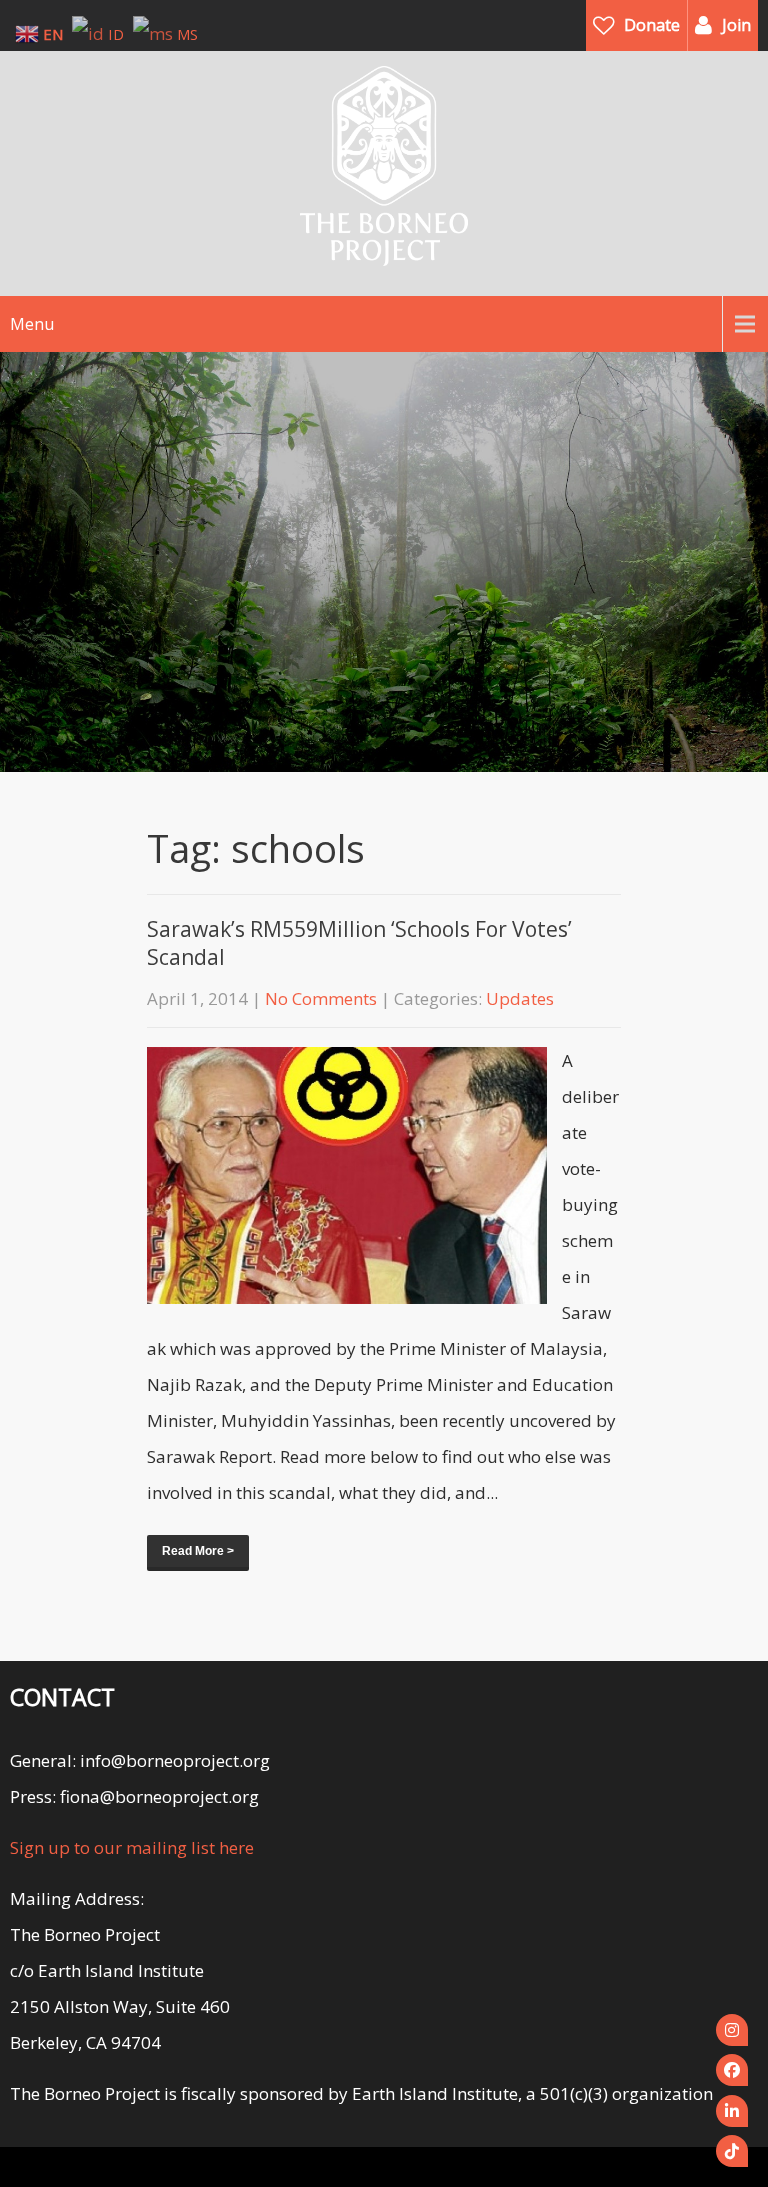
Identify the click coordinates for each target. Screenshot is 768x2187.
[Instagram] (732, 2030)
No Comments (321, 998)
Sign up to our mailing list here (132, 1847)
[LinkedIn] (732, 2111)
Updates (520, 998)
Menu (32, 324)
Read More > (198, 1551)
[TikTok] (732, 2151)
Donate (652, 25)
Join (736, 25)
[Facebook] (732, 2070)
